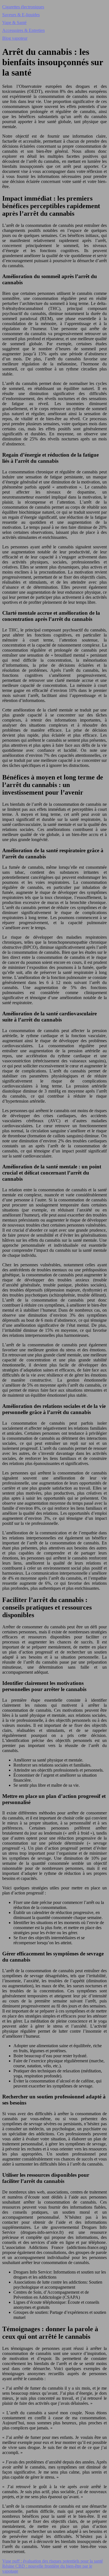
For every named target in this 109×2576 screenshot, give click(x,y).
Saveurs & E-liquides (21, 15)
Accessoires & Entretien (23, 30)
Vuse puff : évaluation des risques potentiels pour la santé (53, 2561)
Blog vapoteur (15, 38)
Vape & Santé (14, 23)
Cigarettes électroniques (23, 7)
